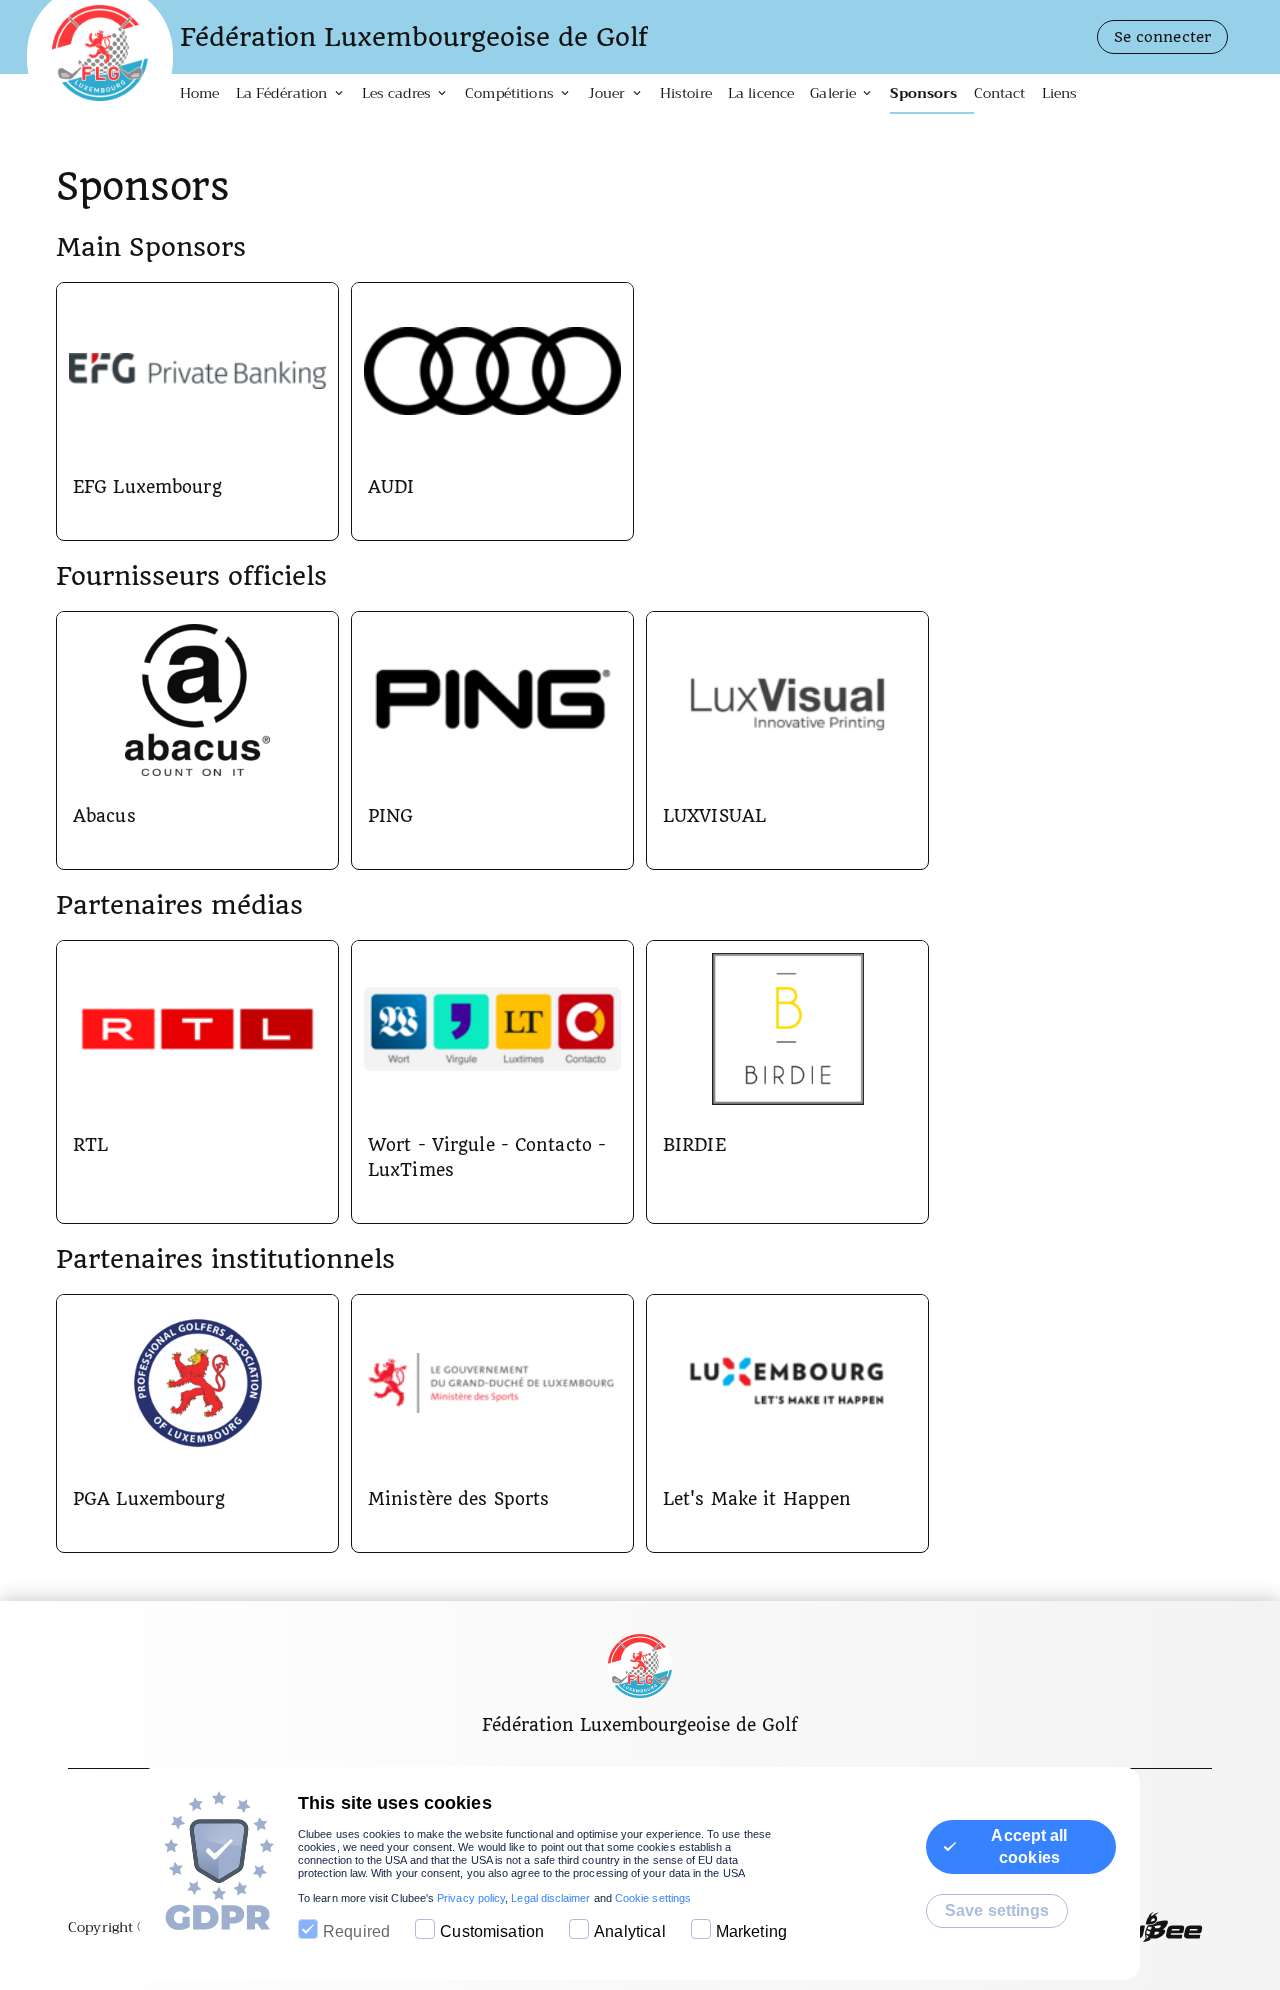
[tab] (208, 94)
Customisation (492, 1931)
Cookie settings (653, 1898)
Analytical (630, 1931)
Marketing (751, 1931)
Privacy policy (471, 1898)
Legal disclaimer (550, 1898)
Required (356, 1931)
